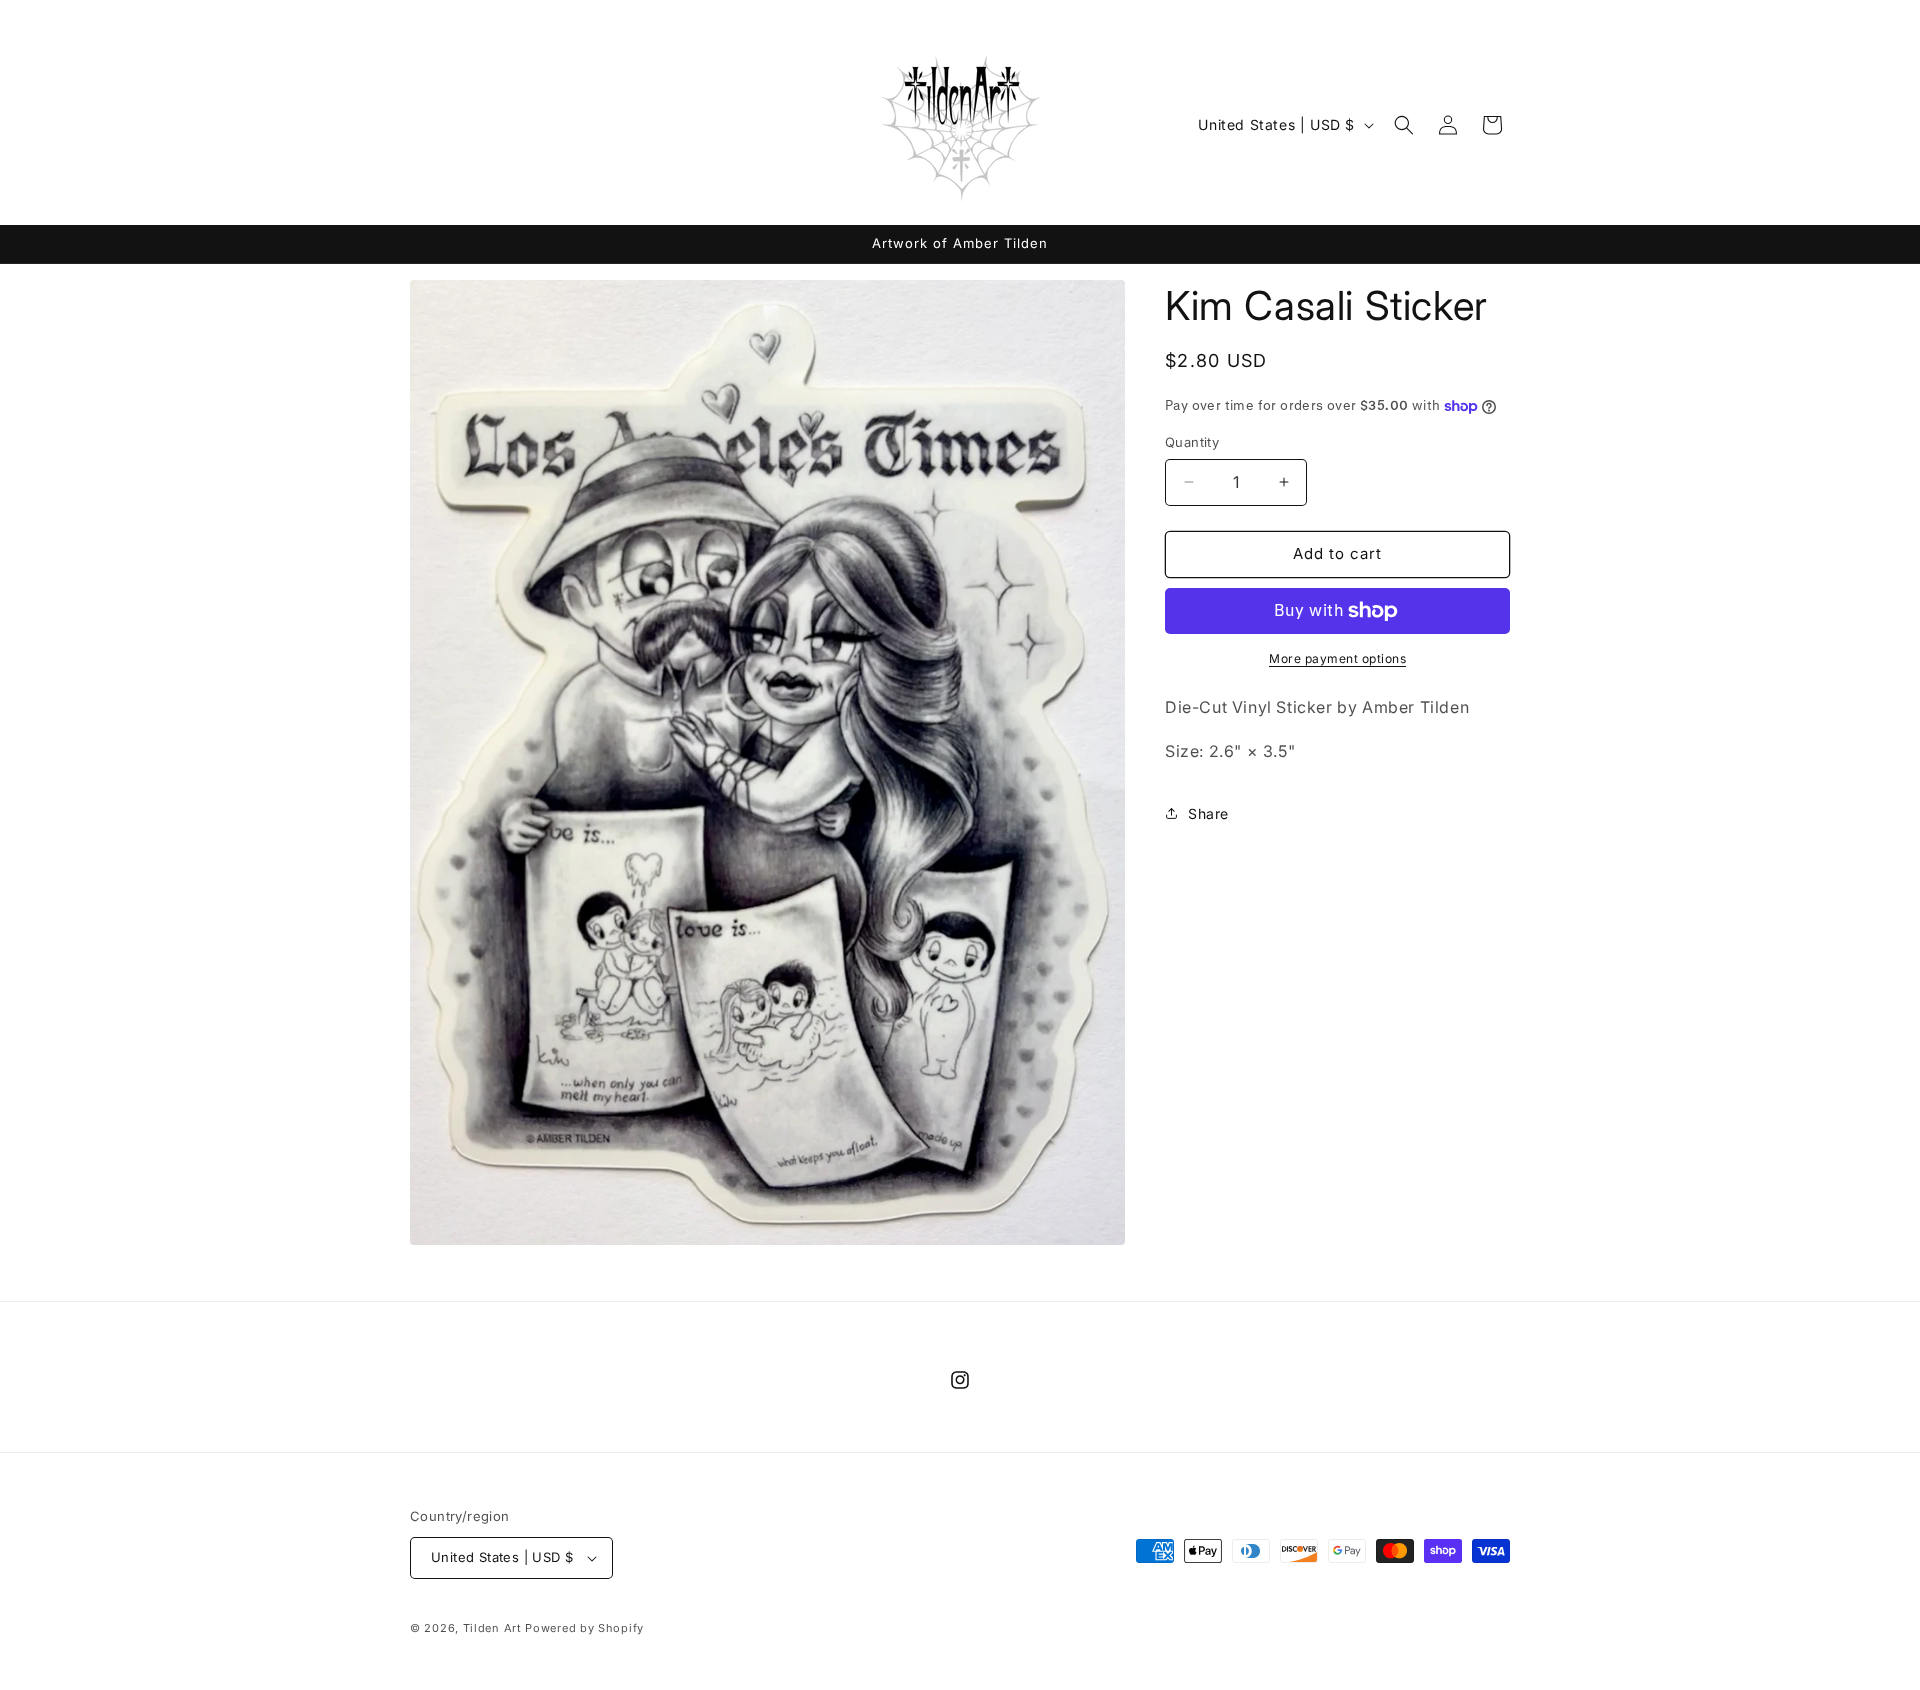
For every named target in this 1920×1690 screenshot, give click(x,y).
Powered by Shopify (584, 1628)
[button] (1404, 125)
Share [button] (1208, 813)
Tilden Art (492, 1628)
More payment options (1337, 658)
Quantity (1192, 442)
